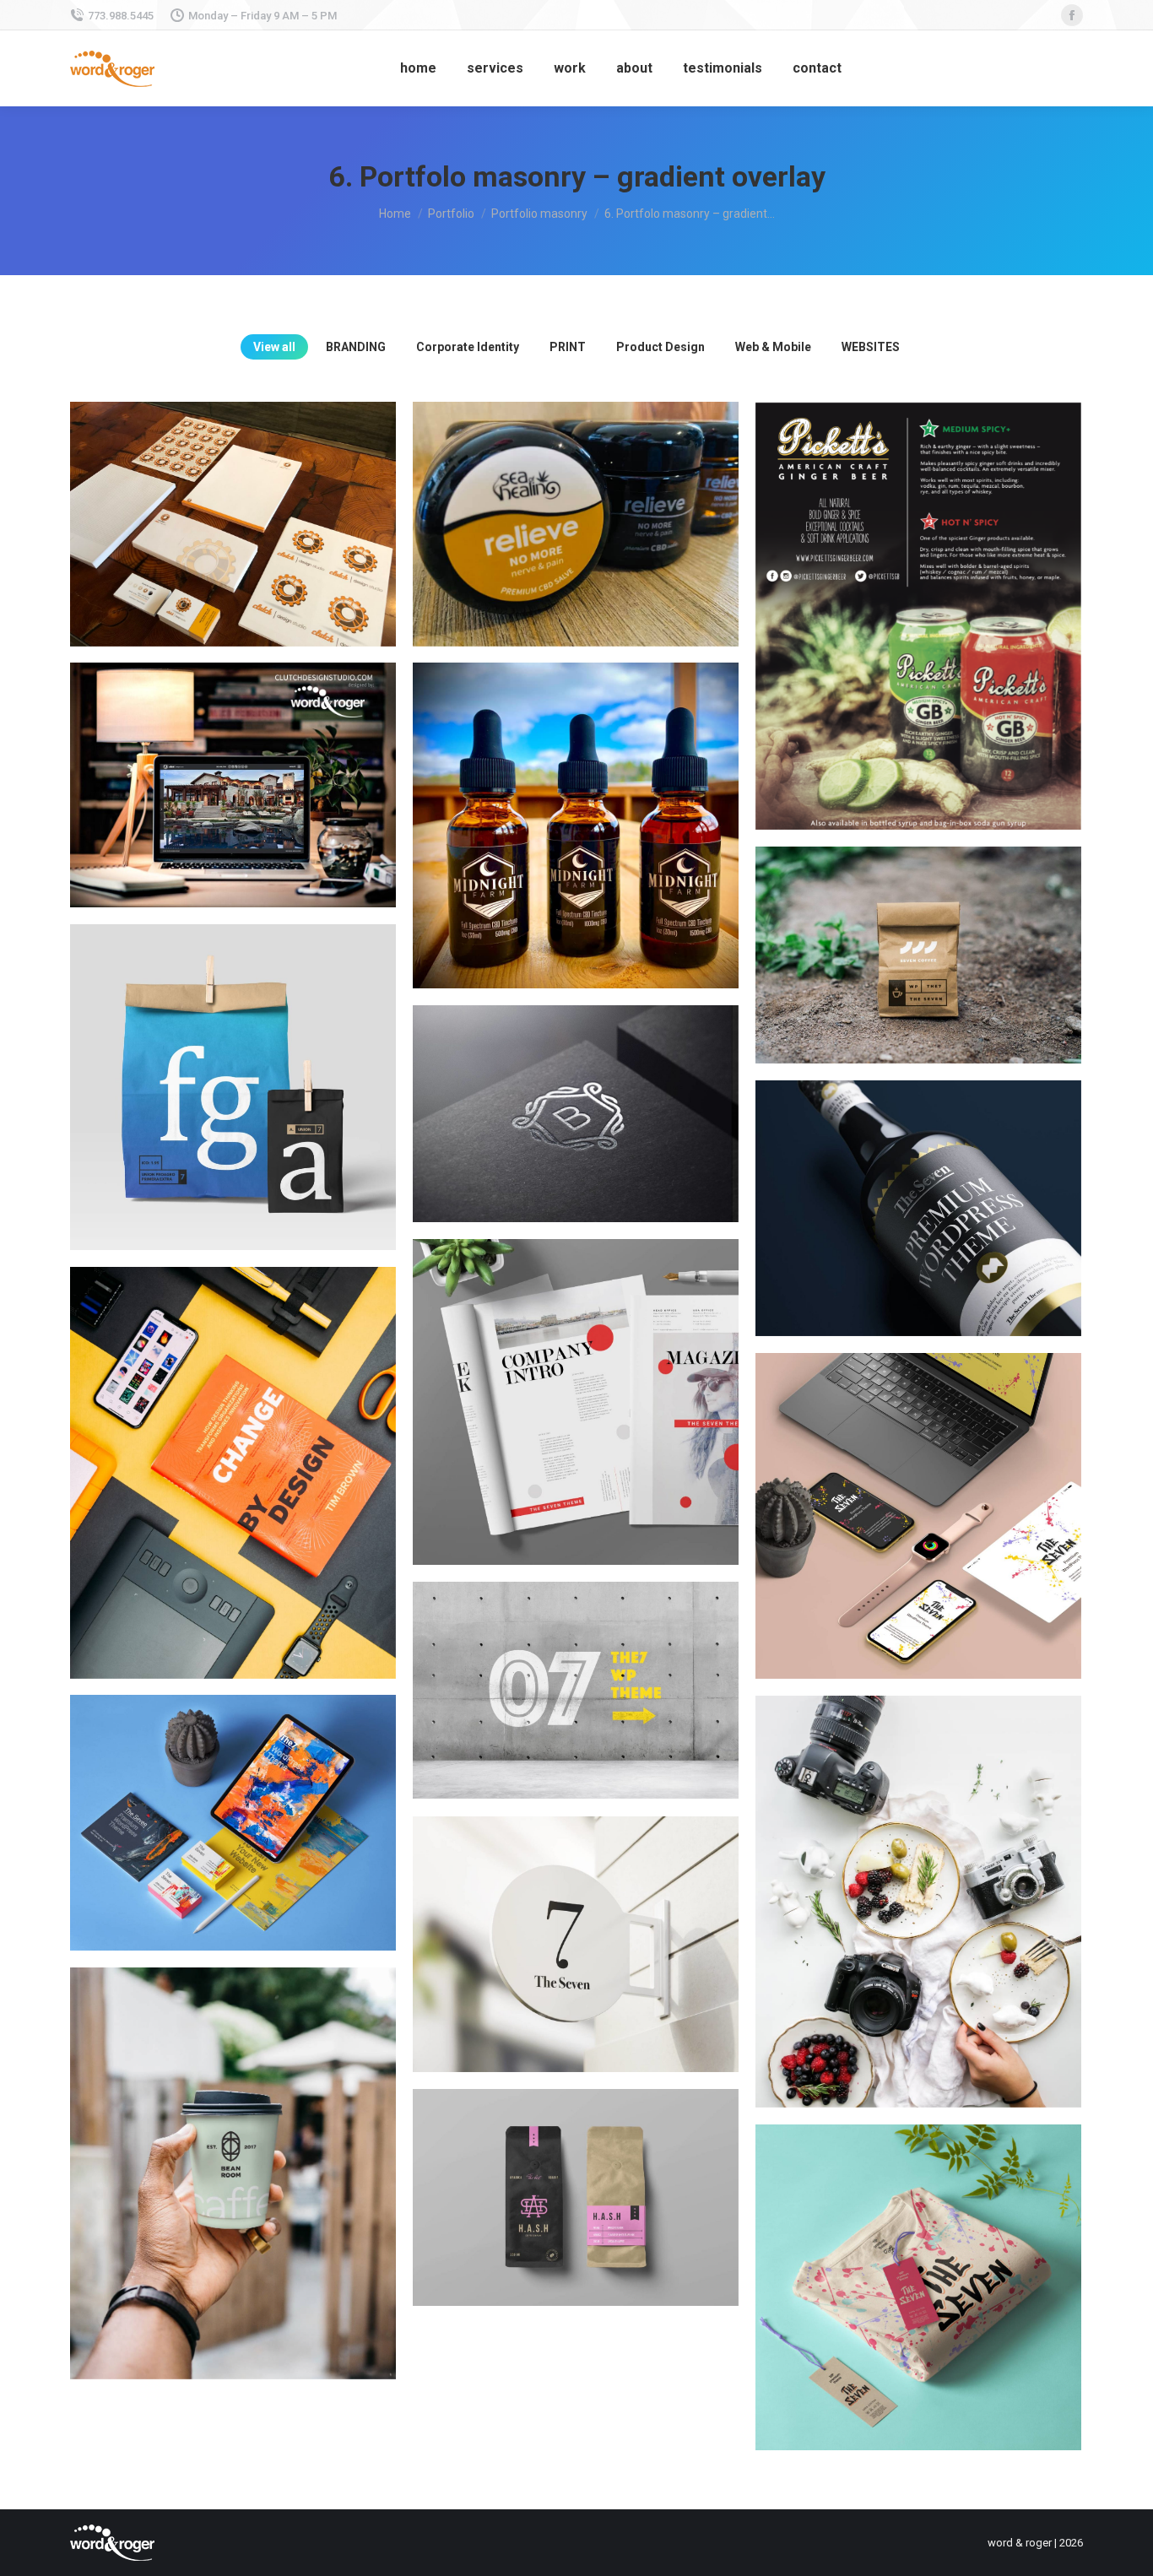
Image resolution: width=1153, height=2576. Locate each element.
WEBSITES (871, 347)
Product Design (660, 347)
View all (274, 347)
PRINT (568, 347)
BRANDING (356, 347)
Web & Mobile (773, 347)
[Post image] (233, 524)
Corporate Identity (468, 347)
